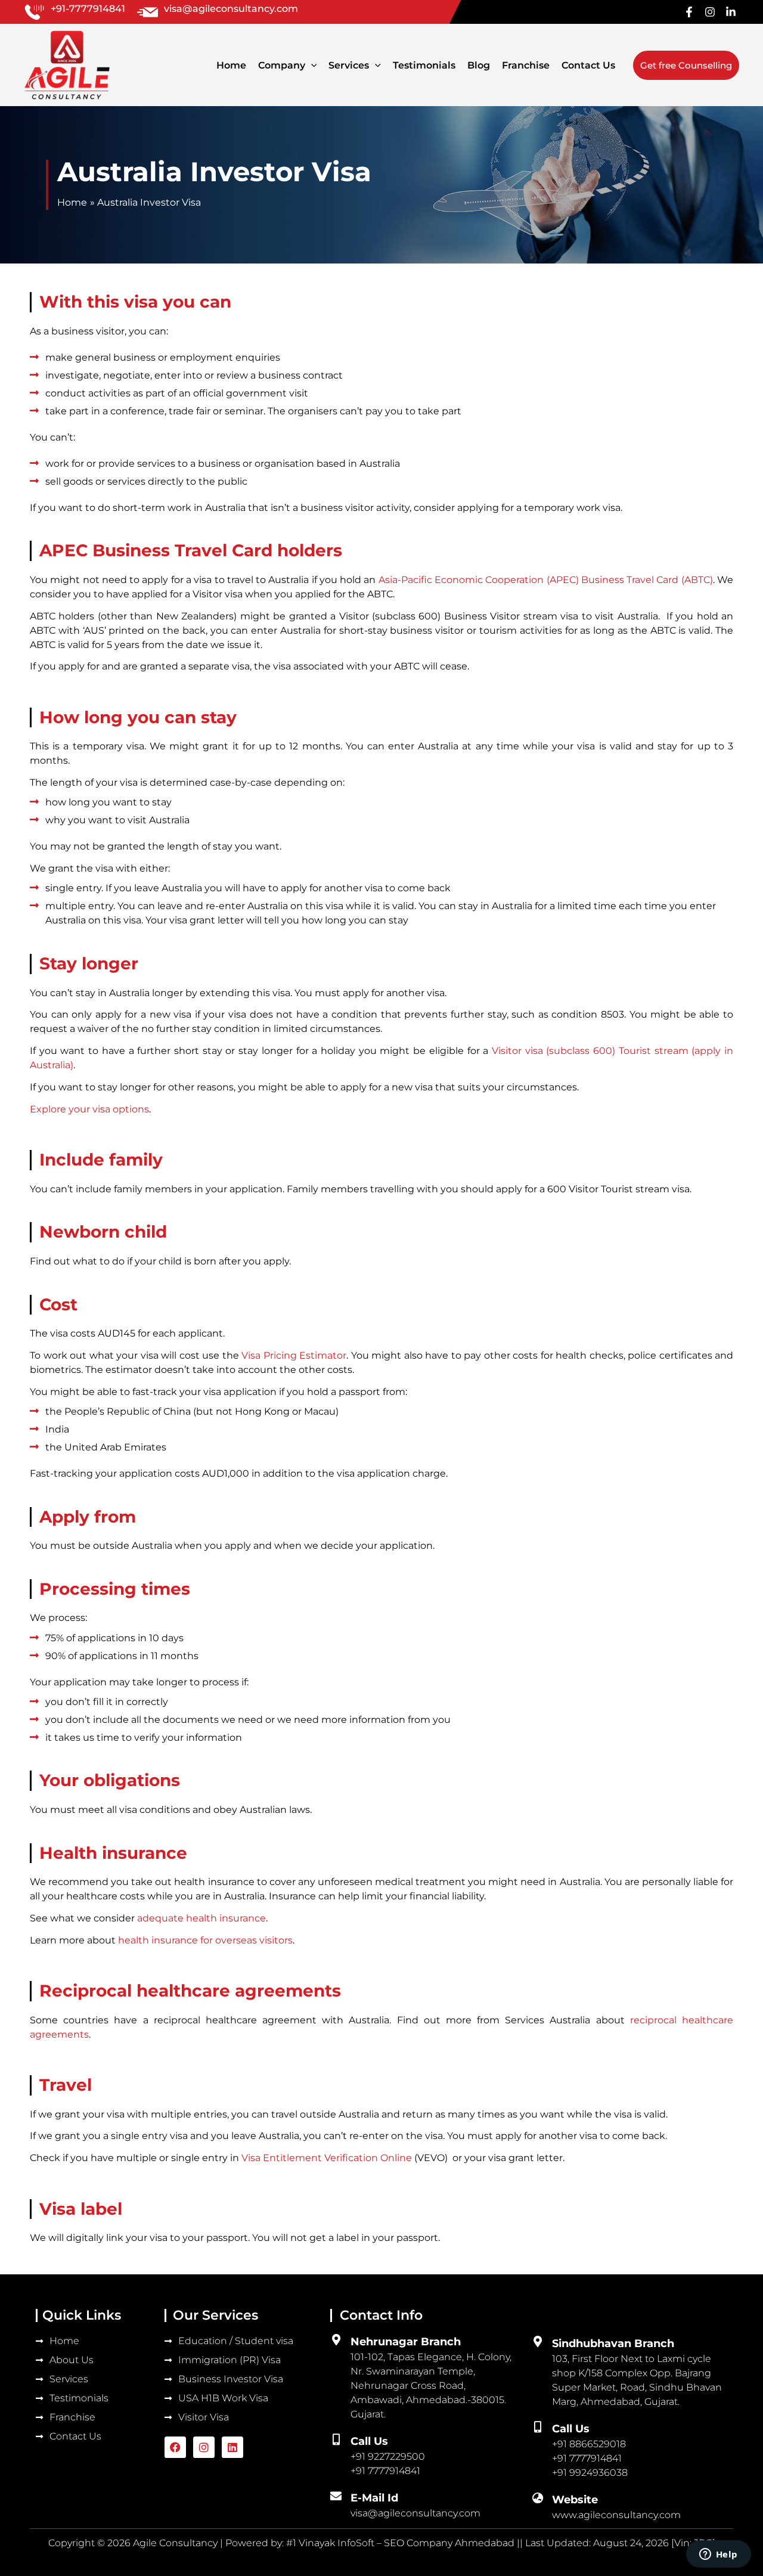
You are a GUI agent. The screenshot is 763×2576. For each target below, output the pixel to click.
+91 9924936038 (590, 2473)
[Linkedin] (731, 12)
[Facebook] (689, 12)
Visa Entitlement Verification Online (327, 2158)
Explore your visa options (89, 1109)
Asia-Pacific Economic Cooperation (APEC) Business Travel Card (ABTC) (546, 580)
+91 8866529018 (589, 2444)
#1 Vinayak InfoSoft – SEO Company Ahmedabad (401, 2543)
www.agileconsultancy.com (616, 2515)
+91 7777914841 (587, 2458)
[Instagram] (710, 12)
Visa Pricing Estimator (294, 1355)
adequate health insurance (201, 1918)
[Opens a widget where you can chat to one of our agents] (718, 2555)
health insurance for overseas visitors (205, 1940)
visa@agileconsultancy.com (415, 2513)
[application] (311, 65)
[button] (686, 65)
